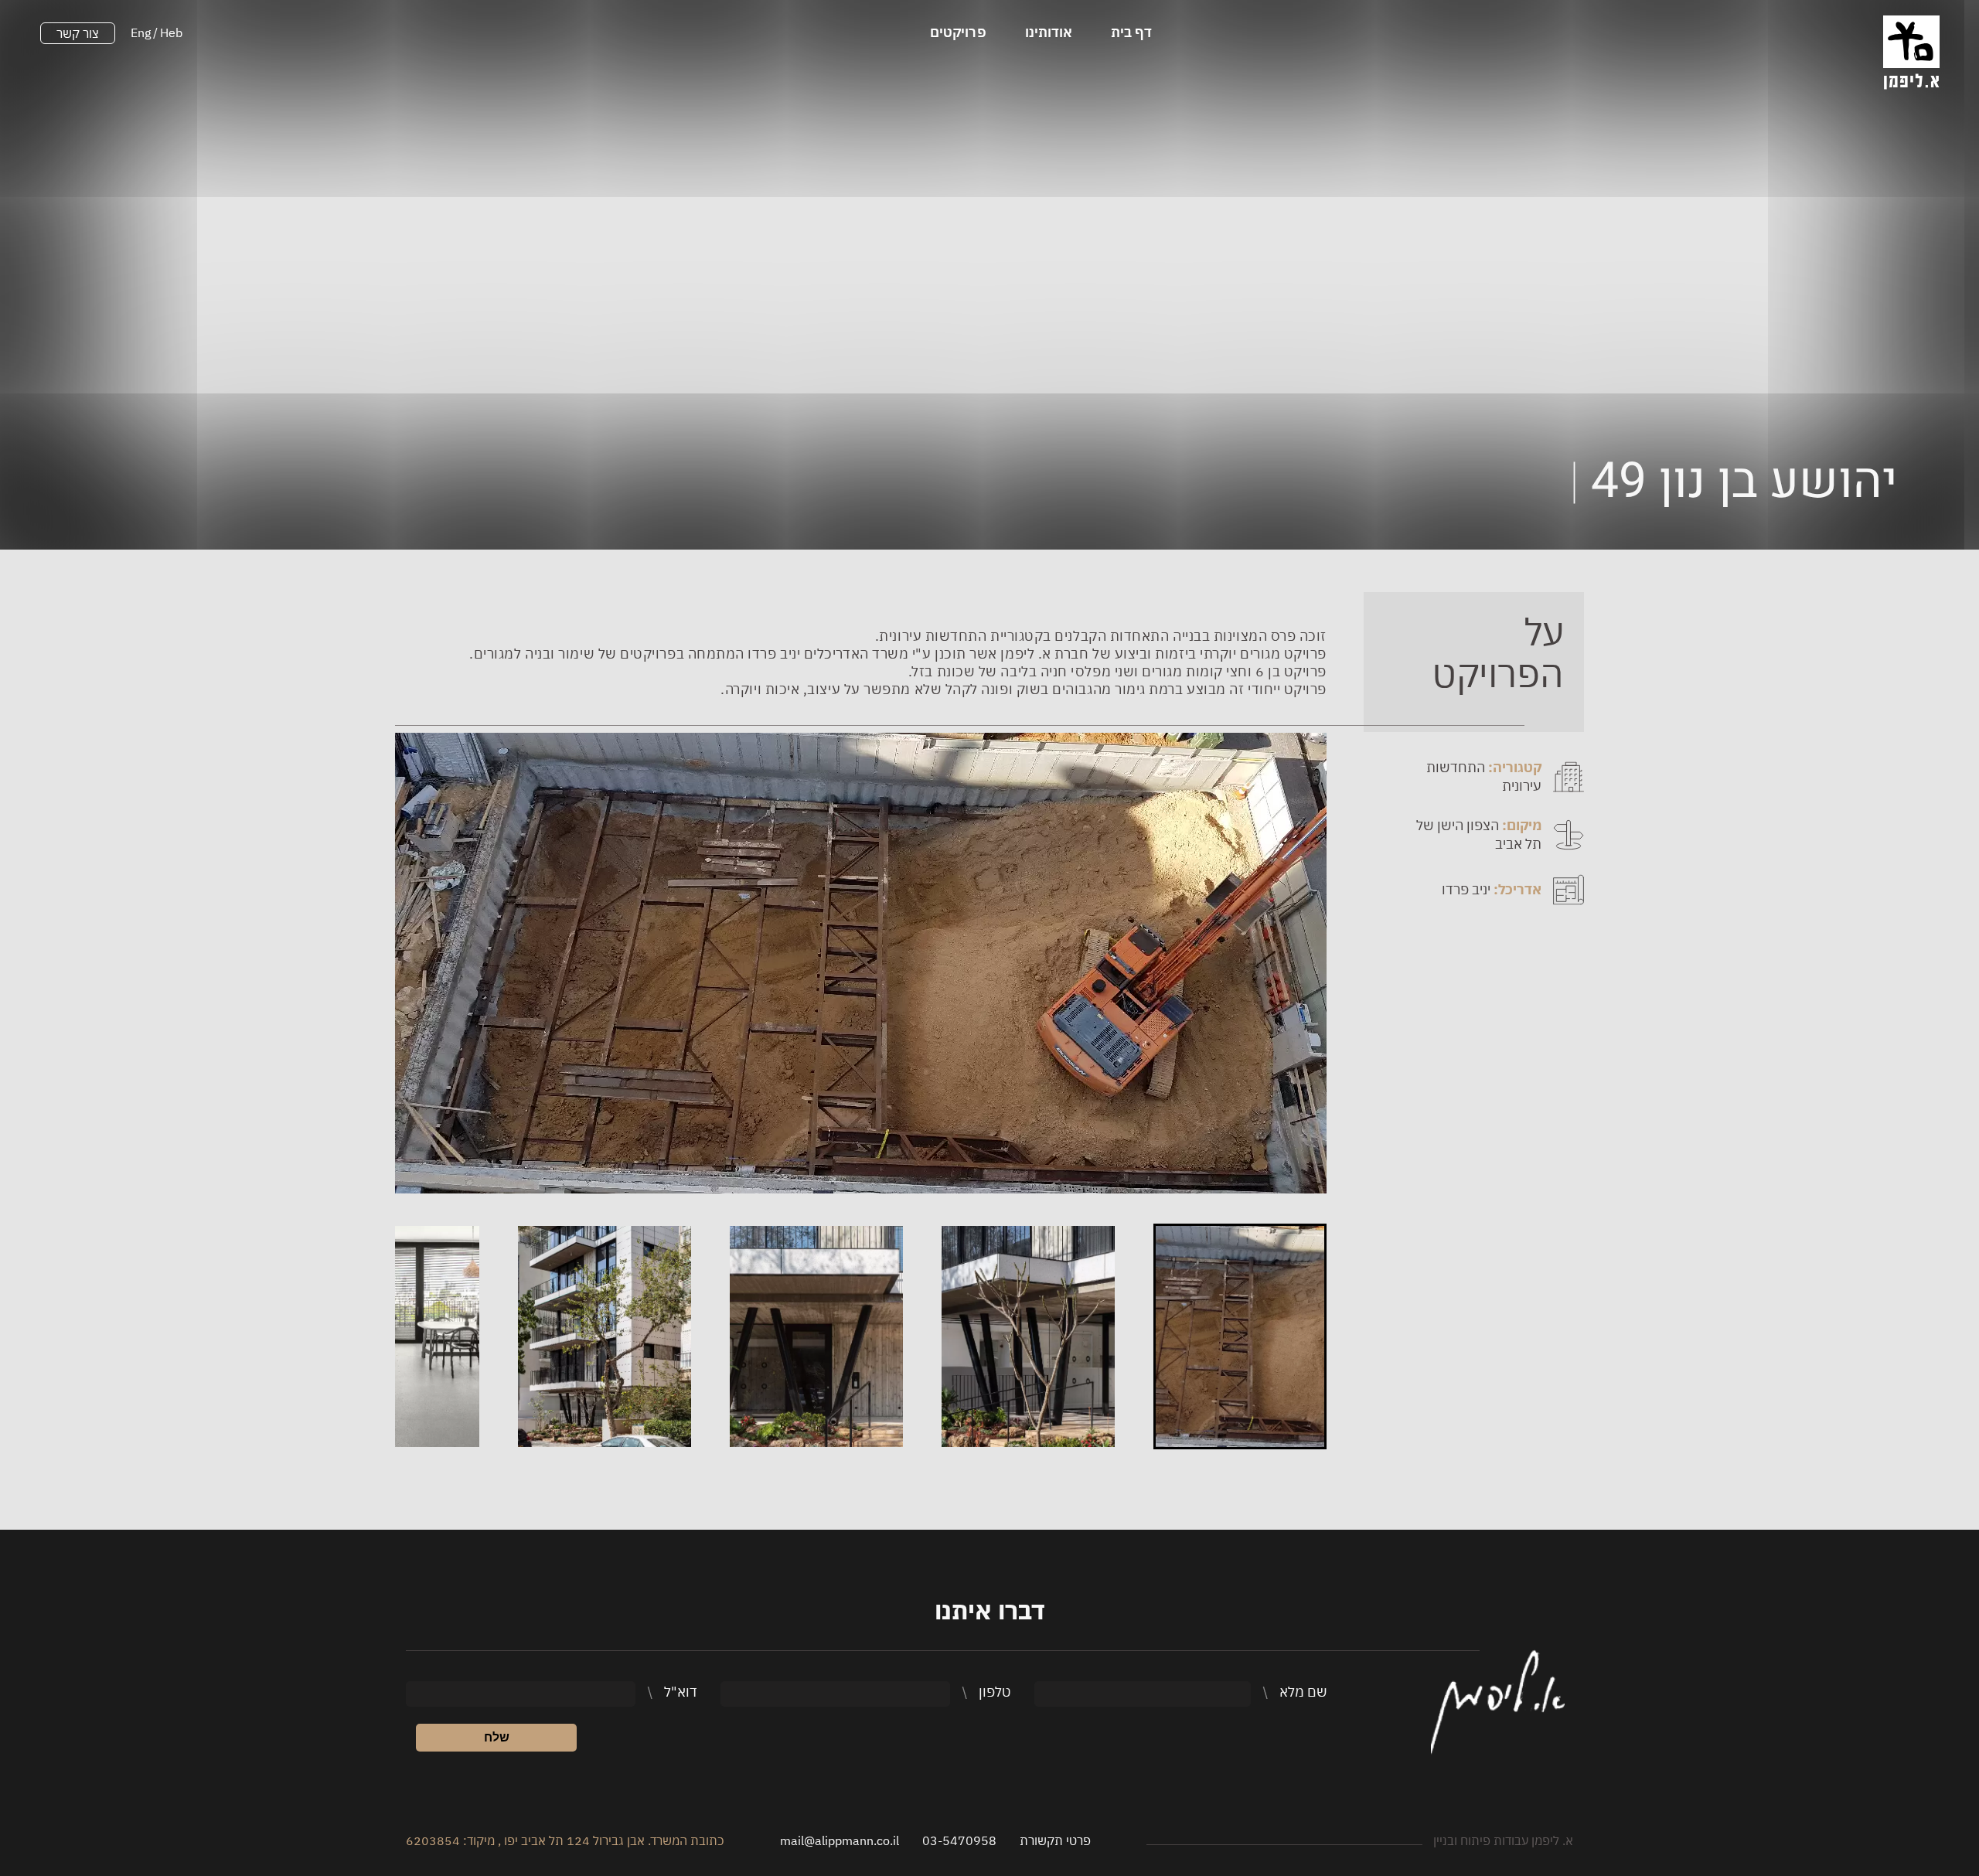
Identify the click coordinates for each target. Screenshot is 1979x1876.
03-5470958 (959, 1840)
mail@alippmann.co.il (840, 1840)
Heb (171, 32)
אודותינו (1049, 32)
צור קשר (78, 33)
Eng (141, 32)
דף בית (1131, 32)
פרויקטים (958, 32)
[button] (1240, 1336)
